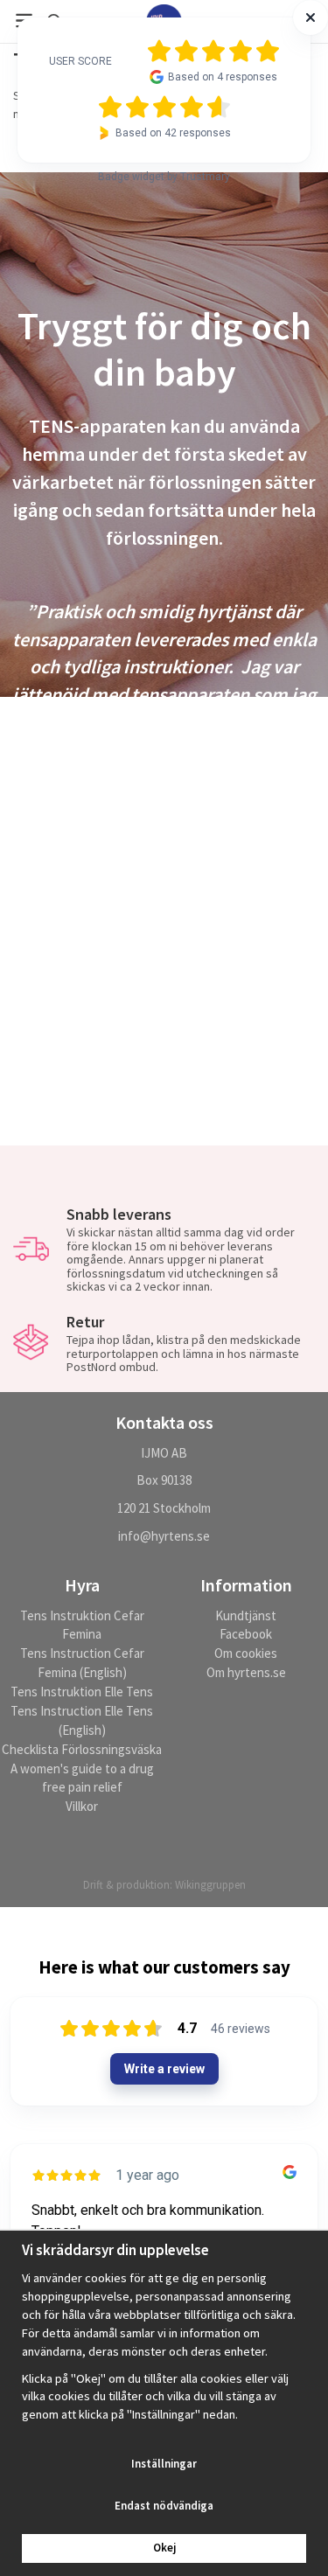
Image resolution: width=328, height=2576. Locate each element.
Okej (164, 2548)
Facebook (246, 1634)
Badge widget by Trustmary (164, 177)
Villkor (82, 1806)
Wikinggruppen (210, 1885)
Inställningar (164, 2464)
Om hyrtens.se (246, 1672)
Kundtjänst (246, 1615)
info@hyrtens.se (164, 1536)
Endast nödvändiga (164, 2506)
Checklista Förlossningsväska (82, 1749)
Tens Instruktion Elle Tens (82, 1692)
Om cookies (246, 1653)
